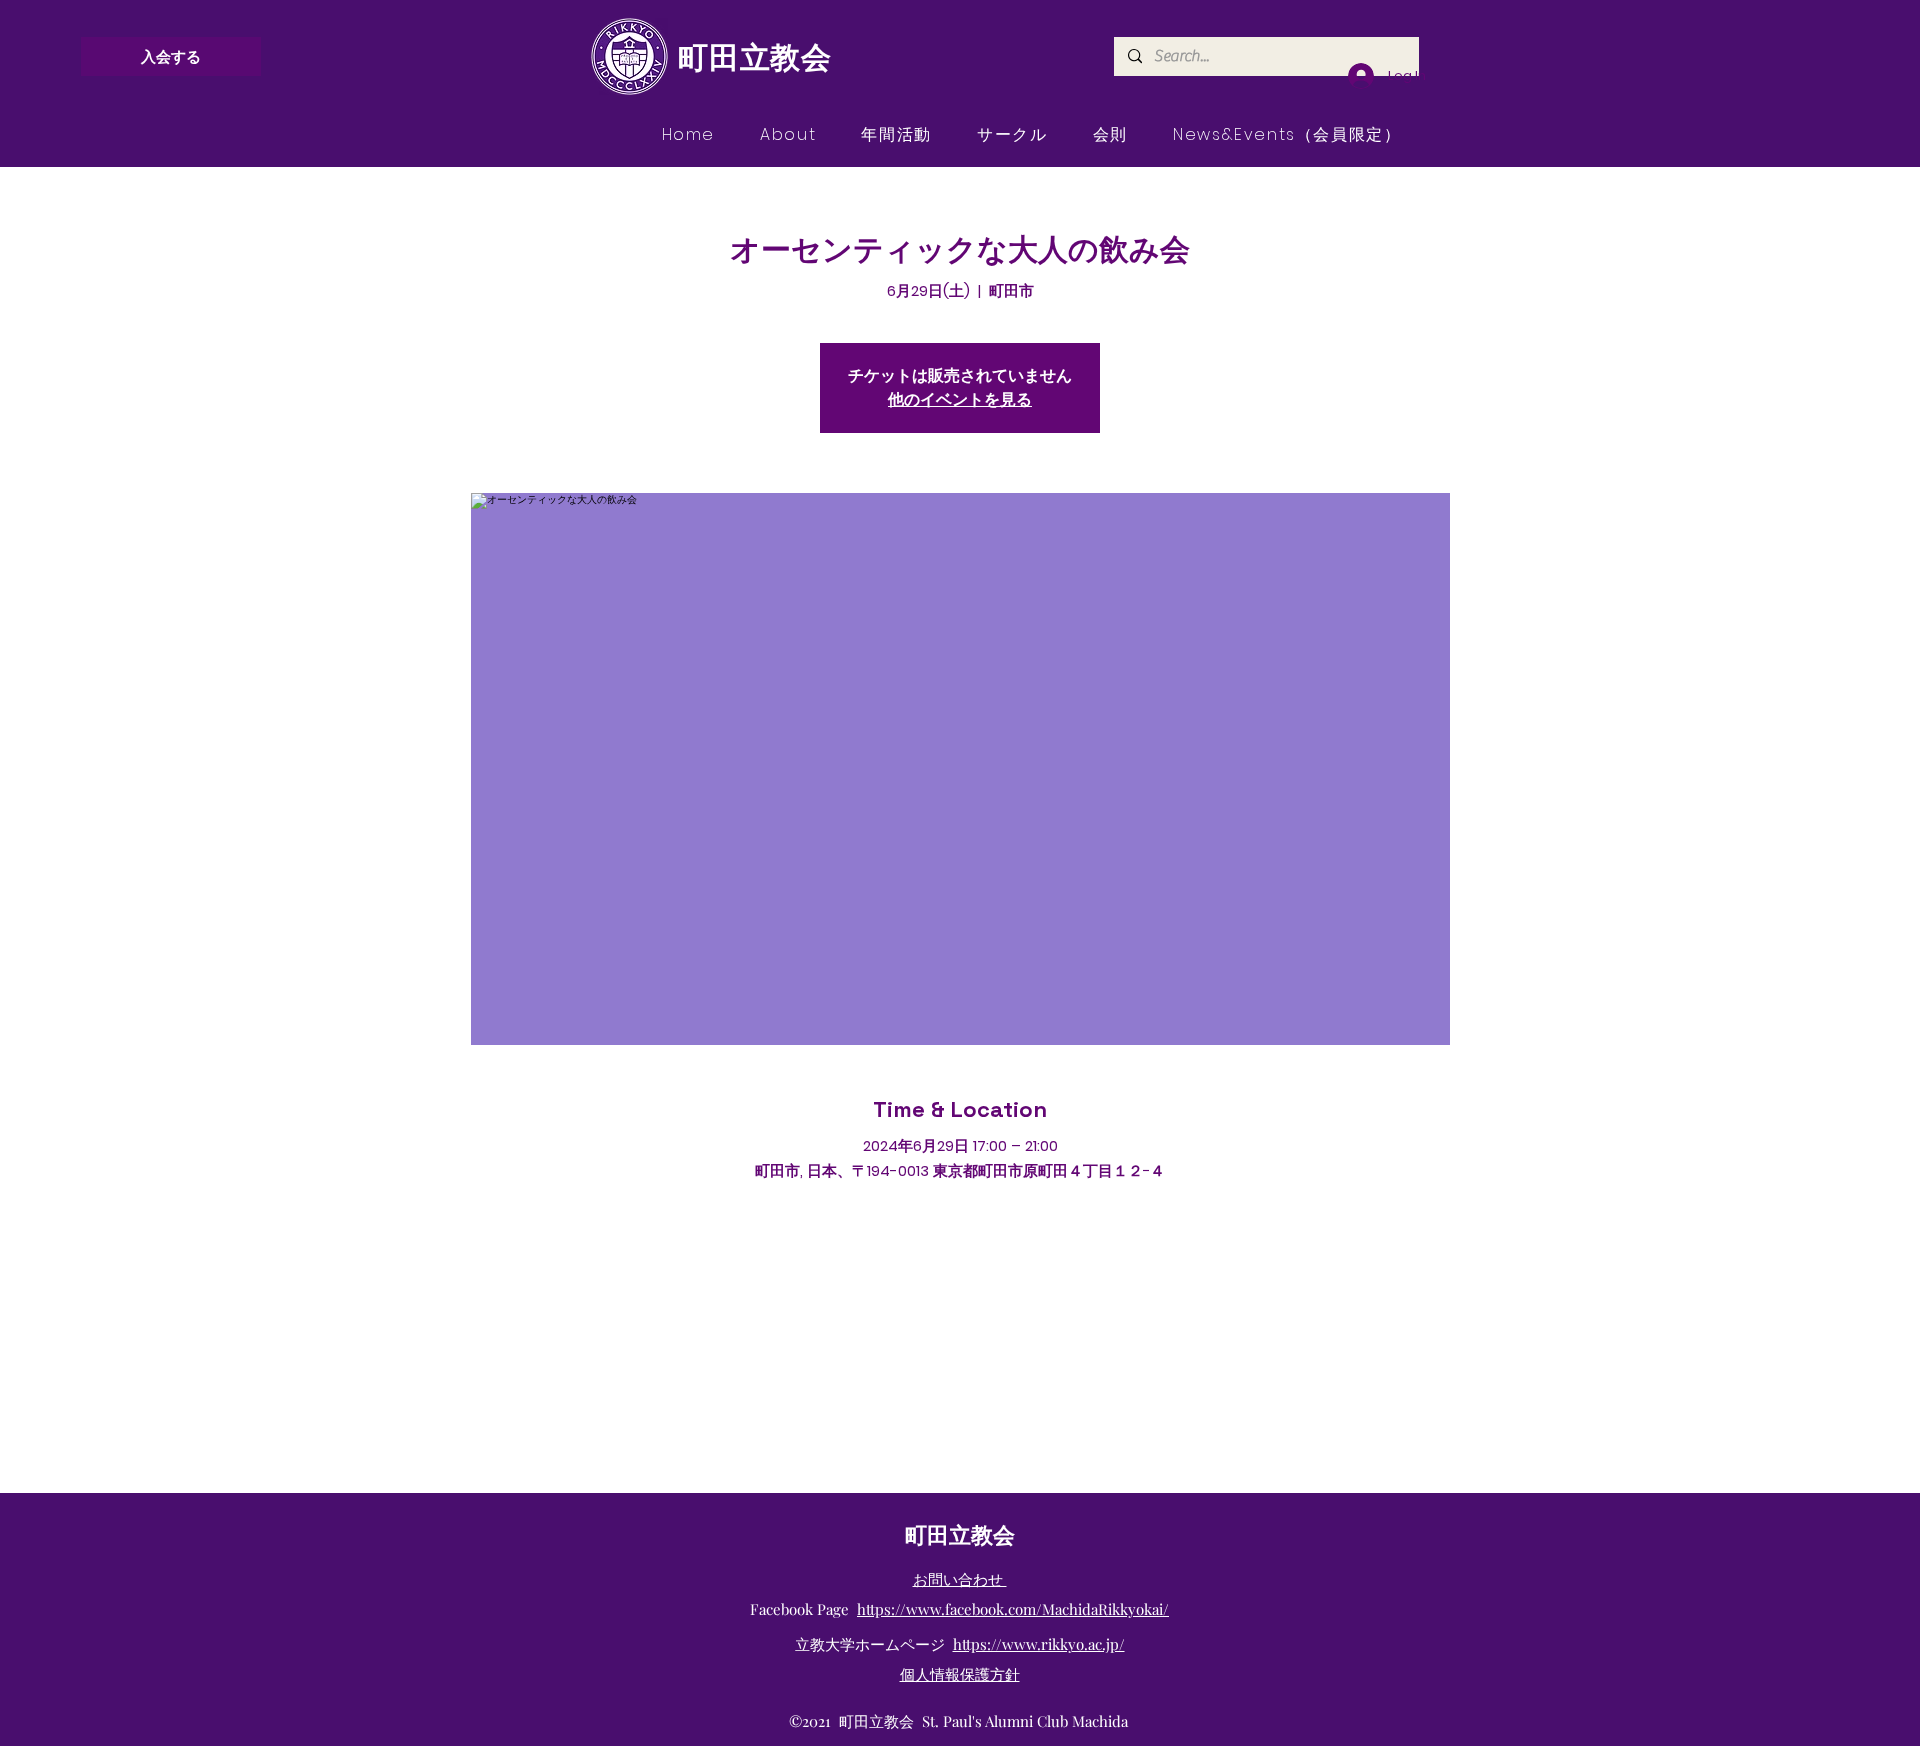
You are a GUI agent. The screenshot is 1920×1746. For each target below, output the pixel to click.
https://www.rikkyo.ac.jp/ (1039, 1644)
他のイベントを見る (960, 399)
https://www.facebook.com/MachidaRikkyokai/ (1013, 1609)
